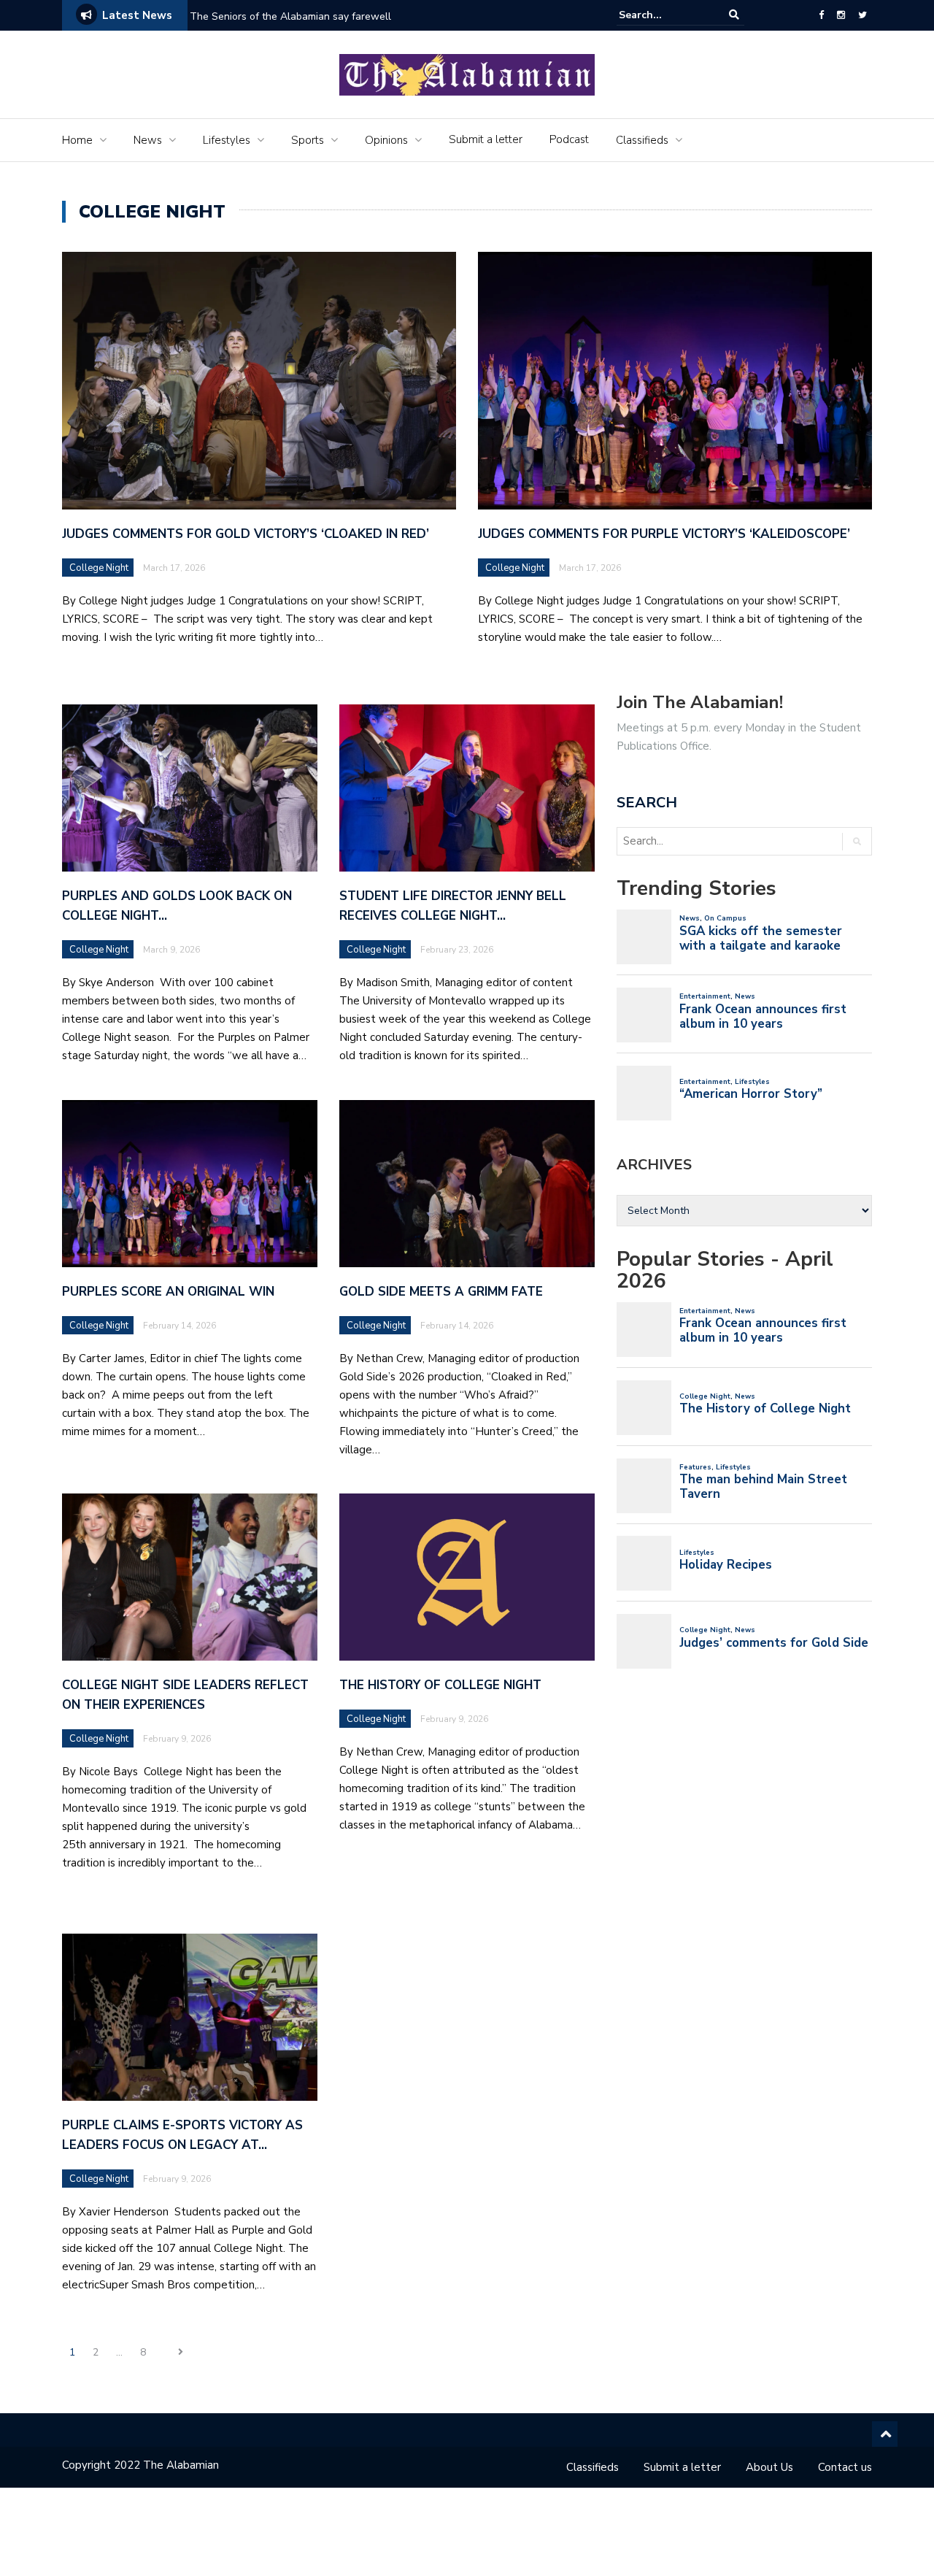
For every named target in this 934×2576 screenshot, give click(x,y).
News (148, 140)
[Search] (734, 15)
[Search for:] (663, 15)
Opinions (386, 140)
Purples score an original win (168, 1292)
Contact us (845, 2467)
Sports (308, 140)
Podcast (569, 139)
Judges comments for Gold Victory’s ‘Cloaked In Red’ (246, 534)
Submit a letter (486, 139)
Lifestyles (227, 140)
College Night (99, 568)
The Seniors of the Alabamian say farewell (292, 16)
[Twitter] (862, 15)
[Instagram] (841, 15)
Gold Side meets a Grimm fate (441, 1292)
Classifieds (642, 140)
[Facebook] (821, 15)
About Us (769, 2467)
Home (77, 140)
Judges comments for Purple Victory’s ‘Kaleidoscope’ (664, 534)
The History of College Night (442, 1685)
